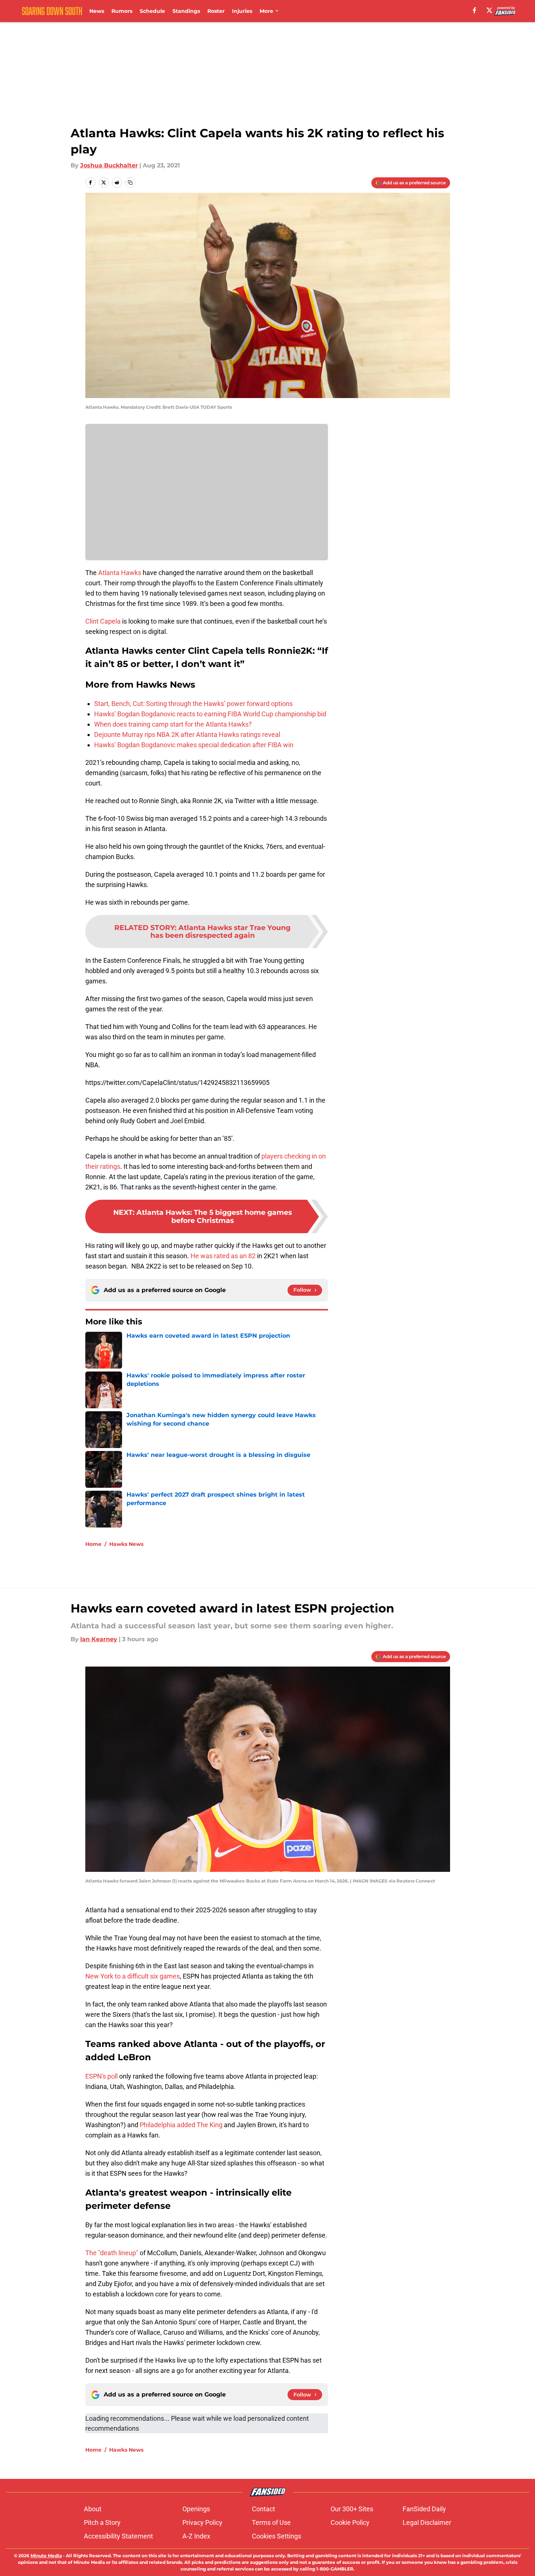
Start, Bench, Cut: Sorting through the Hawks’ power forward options (193, 704)
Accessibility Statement (118, 2536)
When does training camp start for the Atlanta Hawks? (173, 724)
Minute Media (46, 2556)
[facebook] (475, 10)
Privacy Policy (202, 2522)
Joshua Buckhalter (109, 165)
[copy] (130, 182)
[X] (489, 10)
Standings (186, 11)
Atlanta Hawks (120, 573)
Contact (263, 2509)
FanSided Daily (424, 2509)
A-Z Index (196, 2536)
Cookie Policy (350, 2522)
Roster (216, 11)
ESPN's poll (102, 2076)
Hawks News (126, 1544)
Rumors (122, 11)
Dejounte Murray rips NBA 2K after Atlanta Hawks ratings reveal (187, 735)
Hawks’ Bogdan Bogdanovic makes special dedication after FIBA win (194, 745)
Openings (196, 2509)
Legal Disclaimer (427, 2522)
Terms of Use (271, 2522)
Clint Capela (103, 621)
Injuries (242, 11)
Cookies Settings (277, 2536)
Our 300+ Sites (352, 2509)
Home (93, 1544)
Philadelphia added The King (182, 2125)
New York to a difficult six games (133, 1976)
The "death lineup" (113, 2253)
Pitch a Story (102, 2522)
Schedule (152, 11)
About (93, 2509)
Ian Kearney (99, 1639)
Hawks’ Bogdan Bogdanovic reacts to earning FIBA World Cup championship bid (210, 714)
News (97, 11)
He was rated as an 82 (223, 1256)
